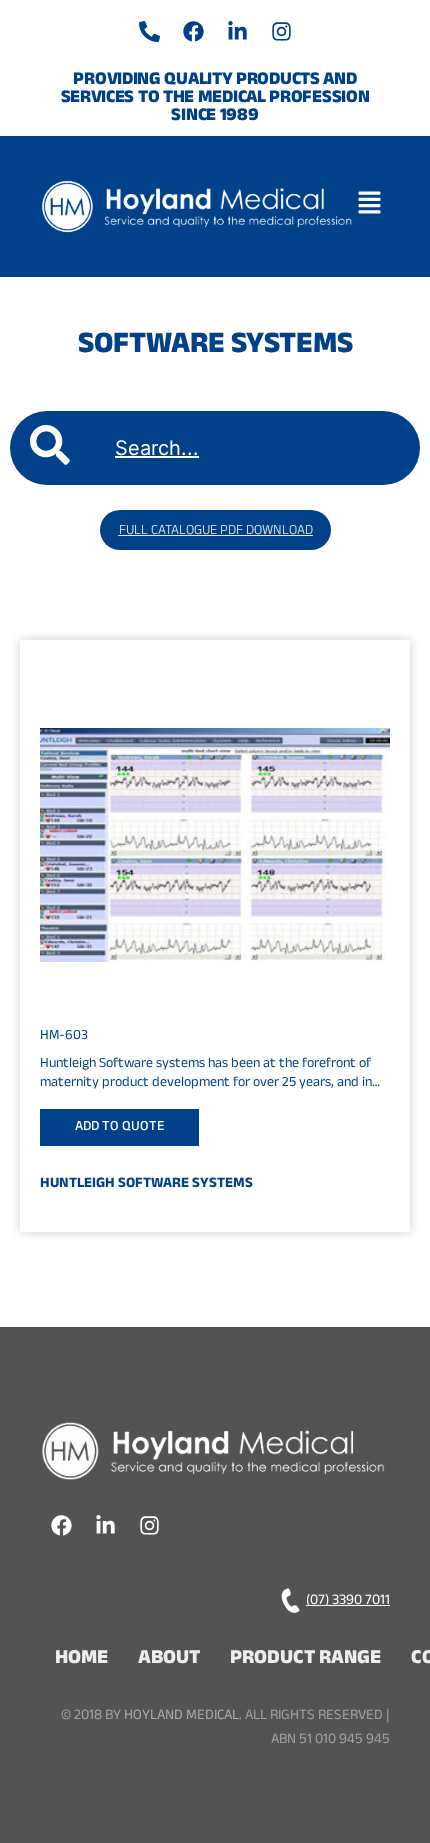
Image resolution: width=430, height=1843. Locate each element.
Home (81, 1660)
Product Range (305, 1660)
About (169, 1660)
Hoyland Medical (181, 1716)
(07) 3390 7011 (348, 1601)
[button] (373, 206)
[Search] (50, 448)
